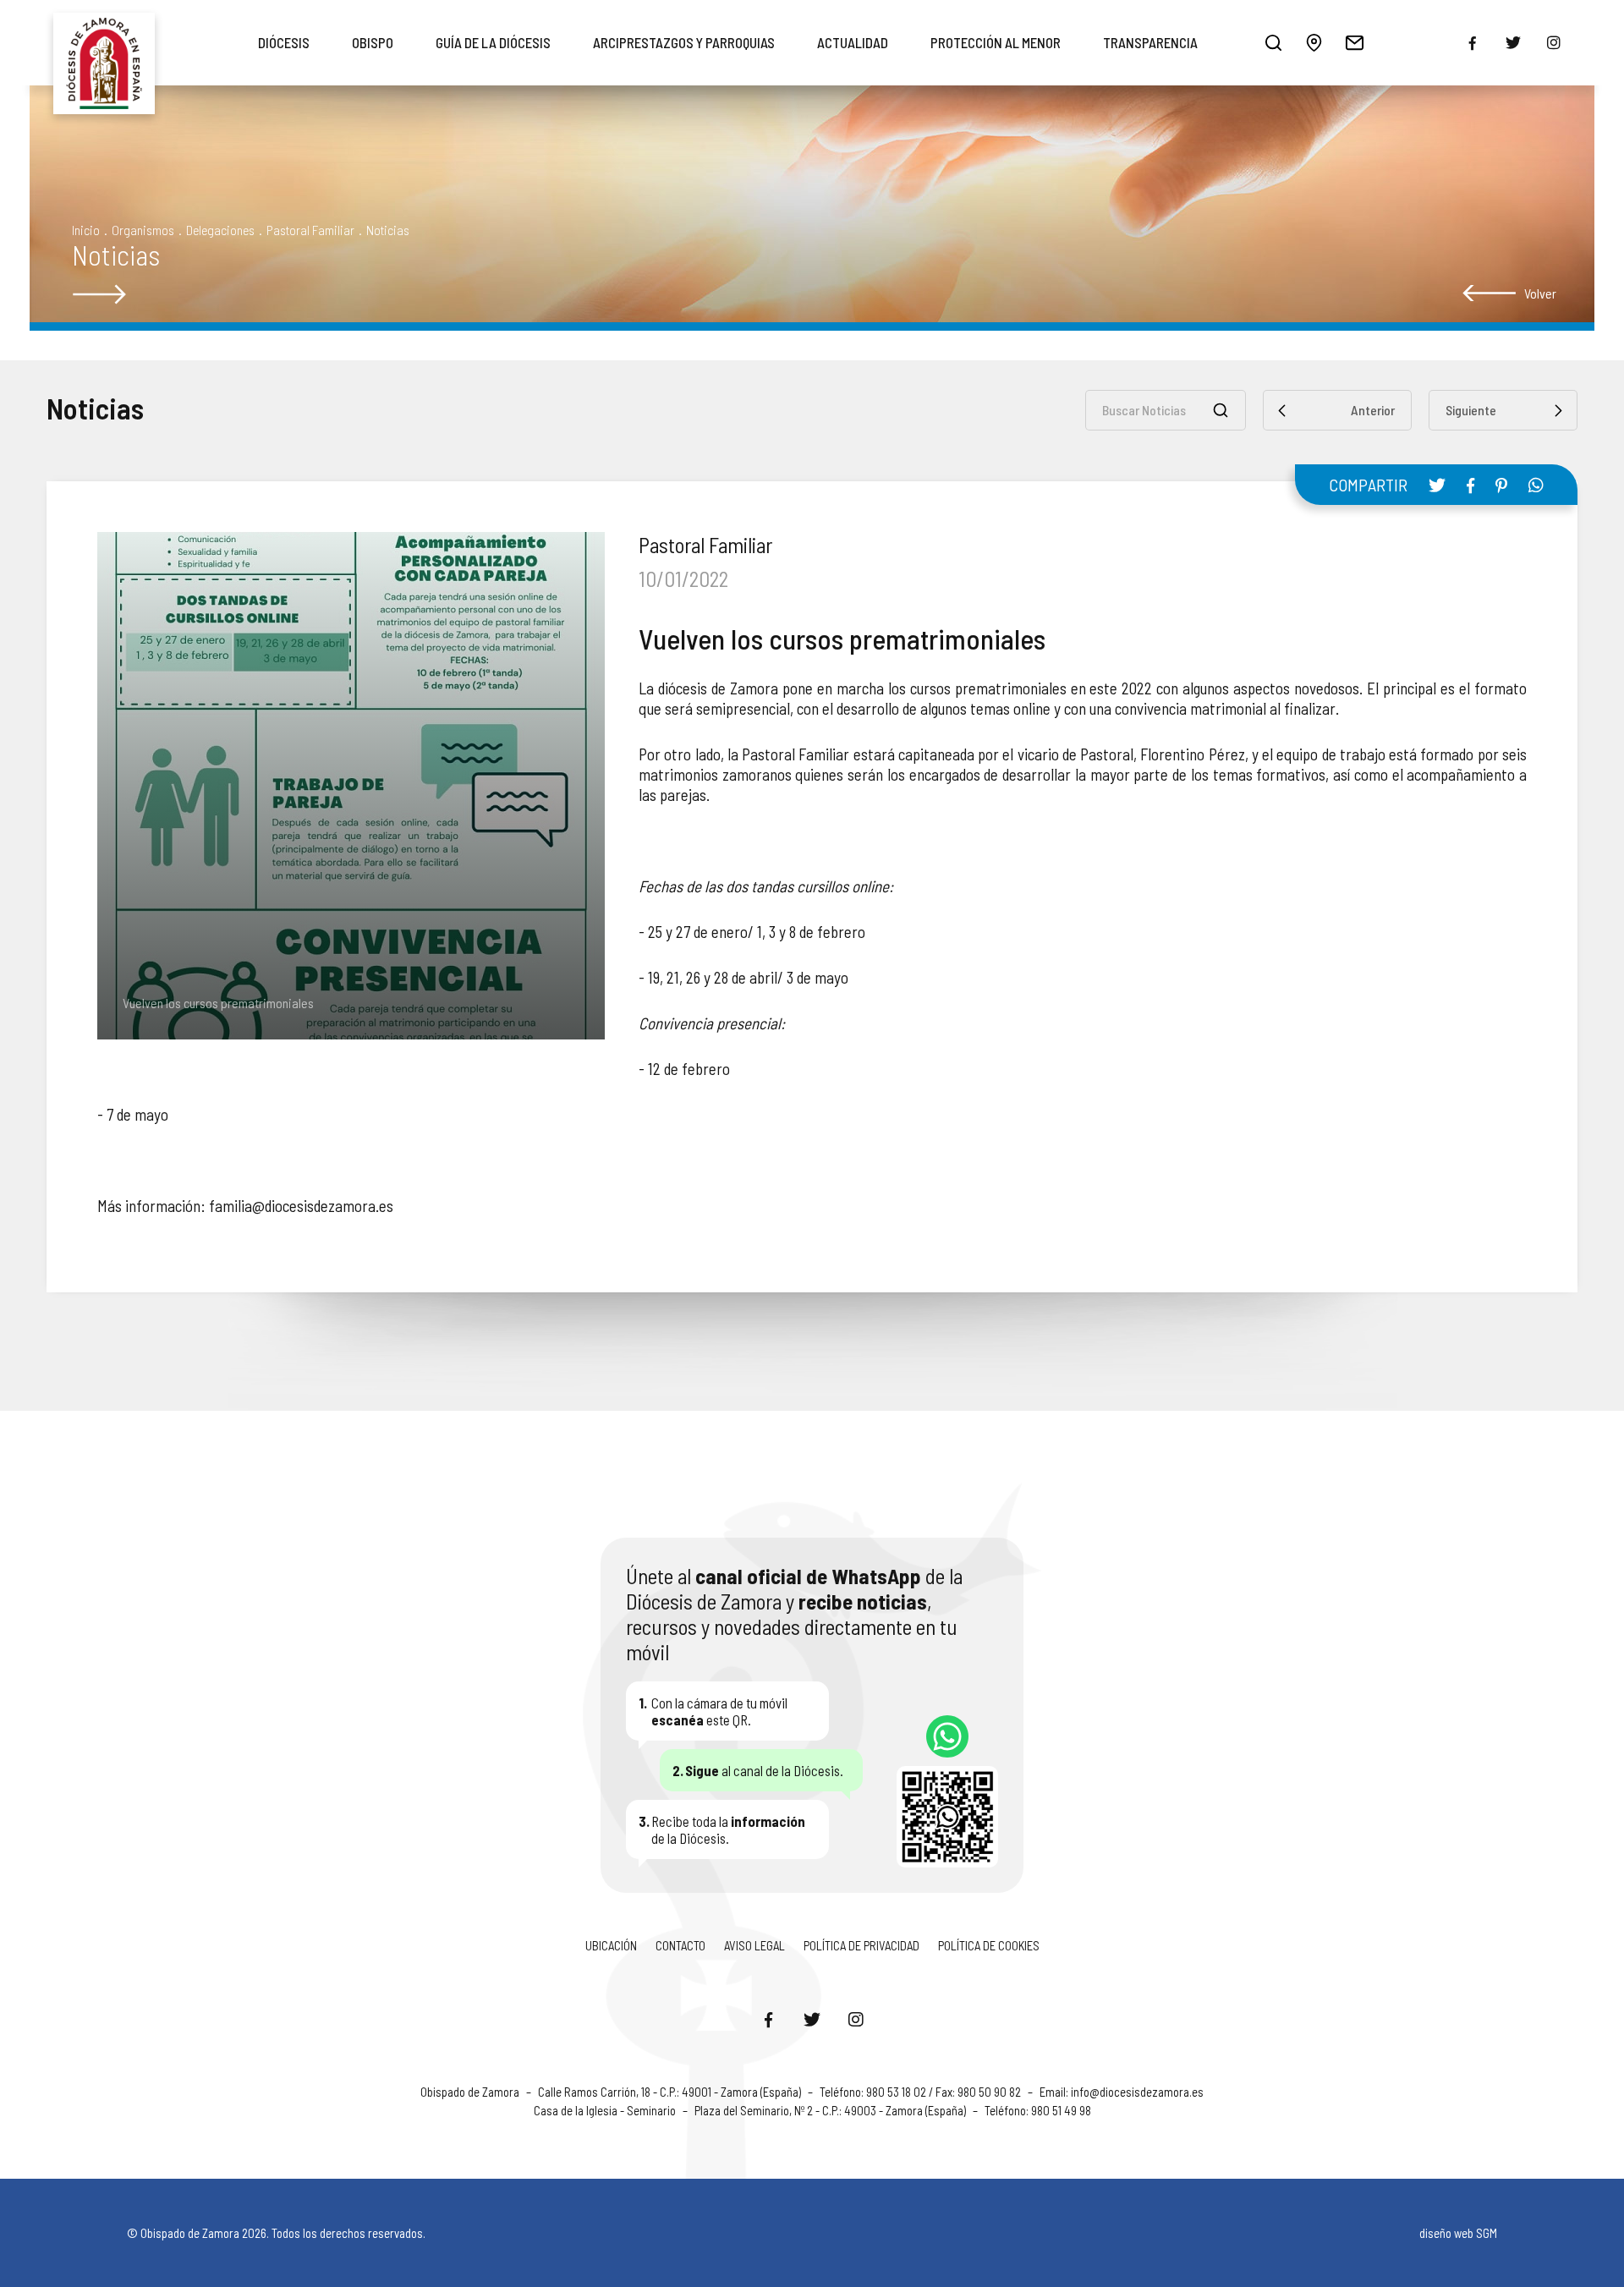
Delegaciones (220, 230)
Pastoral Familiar (310, 230)
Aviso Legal (754, 1945)
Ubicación (611, 1945)
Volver (1540, 293)
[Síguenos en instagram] (1554, 42)
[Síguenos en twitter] (1513, 42)
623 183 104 (947, 1736)
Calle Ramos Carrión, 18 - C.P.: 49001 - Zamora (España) (671, 2092)
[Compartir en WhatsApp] (1536, 485)
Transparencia (1150, 42)
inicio (86, 230)
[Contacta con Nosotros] (1354, 42)
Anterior (1373, 410)
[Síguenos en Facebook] (768, 2019)
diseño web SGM (1458, 2233)
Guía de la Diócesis (493, 42)
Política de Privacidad (861, 1945)
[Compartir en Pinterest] (1501, 485)
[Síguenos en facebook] (1473, 43)
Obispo (373, 42)
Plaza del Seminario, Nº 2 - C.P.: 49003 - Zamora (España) (831, 2110)
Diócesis (284, 42)
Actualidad (853, 42)
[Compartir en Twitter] (1437, 485)
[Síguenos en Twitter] (812, 2019)
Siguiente (1471, 410)
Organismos (143, 230)
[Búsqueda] (1273, 42)
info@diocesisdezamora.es (1137, 2092)
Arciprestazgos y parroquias (684, 42)
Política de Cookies (989, 1945)
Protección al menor (996, 42)
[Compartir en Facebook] (1470, 485)
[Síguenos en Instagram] (856, 2019)
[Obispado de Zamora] (104, 42)
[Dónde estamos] (1314, 42)
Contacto (680, 1945)
